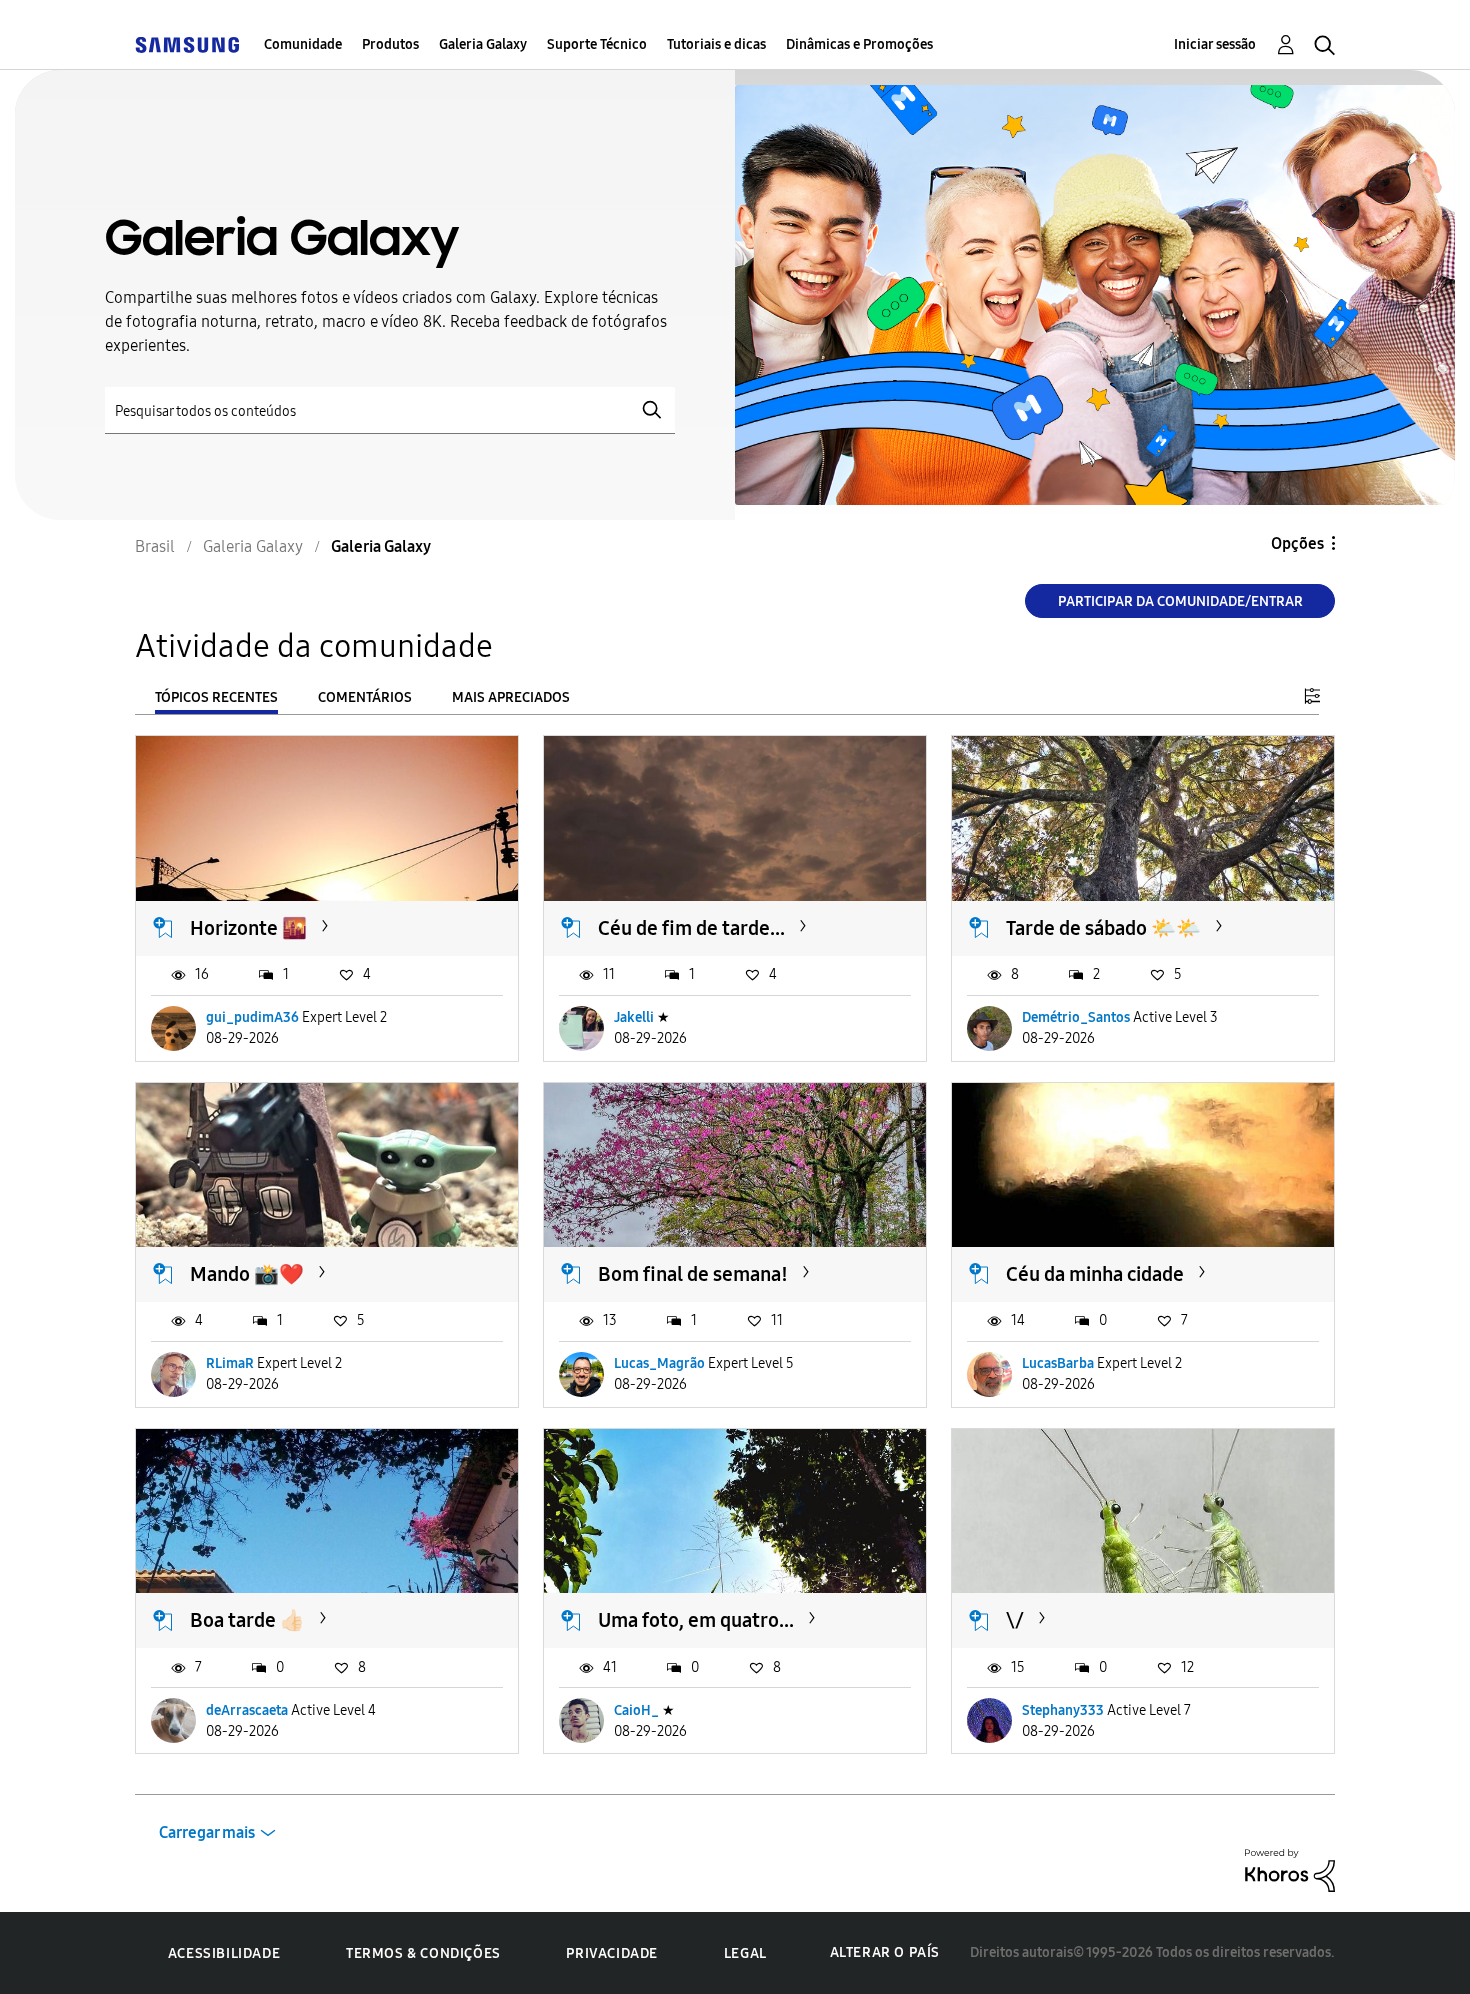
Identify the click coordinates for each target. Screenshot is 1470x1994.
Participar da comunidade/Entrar (1180, 601)
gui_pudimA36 (252, 1017)
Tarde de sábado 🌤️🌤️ (1103, 928)
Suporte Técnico (597, 44)
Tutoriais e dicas (716, 44)
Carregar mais (207, 1832)
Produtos (390, 44)
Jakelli (634, 1017)
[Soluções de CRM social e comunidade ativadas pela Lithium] (1290, 1869)
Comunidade (303, 44)
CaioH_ (636, 1710)
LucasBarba (1058, 1363)
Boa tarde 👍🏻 (247, 1620)
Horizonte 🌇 (248, 928)
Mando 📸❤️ (247, 1274)
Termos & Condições (423, 1953)
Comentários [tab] (365, 697)
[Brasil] (187, 44)
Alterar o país (885, 1952)
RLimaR (230, 1363)
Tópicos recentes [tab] (216, 697)
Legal (745, 1953)
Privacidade (612, 1953)
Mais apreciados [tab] (511, 697)
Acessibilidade (224, 1953)
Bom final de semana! (693, 1274)
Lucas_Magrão (659, 1363)
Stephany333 (1063, 1710)
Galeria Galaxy (483, 44)
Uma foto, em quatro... (696, 1620)
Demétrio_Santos (1076, 1017)
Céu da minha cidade (1095, 1274)
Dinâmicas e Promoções (859, 44)
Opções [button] (1297, 543)
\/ (1015, 1620)
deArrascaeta (247, 1710)
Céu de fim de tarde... (691, 928)
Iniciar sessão (1215, 44)
